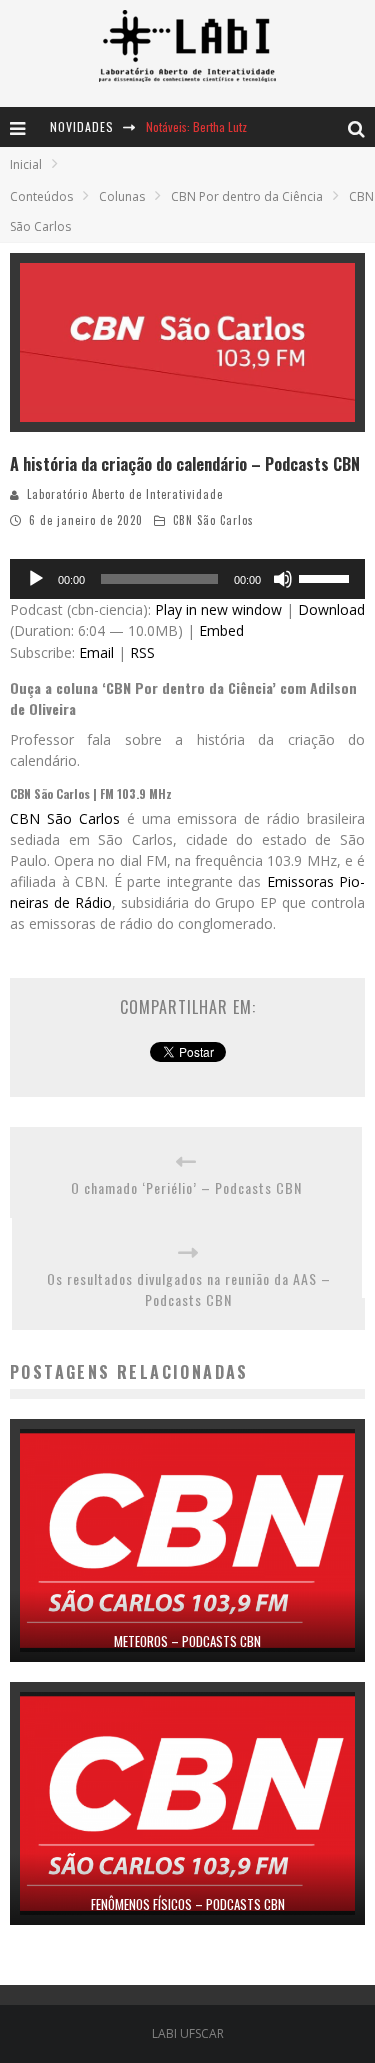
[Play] (36, 579)
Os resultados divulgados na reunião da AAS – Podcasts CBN (189, 1289)
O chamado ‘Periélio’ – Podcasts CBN (186, 1187)
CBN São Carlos (213, 520)
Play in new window (218, 609)
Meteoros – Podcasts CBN (187, 1641)
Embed (221, 630)
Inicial (26, 164)
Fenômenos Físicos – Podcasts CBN (188, 1904)
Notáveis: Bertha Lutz (196, 126)
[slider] (327, 577)
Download (331, 609)
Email (96, 652)
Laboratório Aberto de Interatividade (125, 494)
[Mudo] (283, 579)
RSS (142, 652)
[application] (187, 579)
